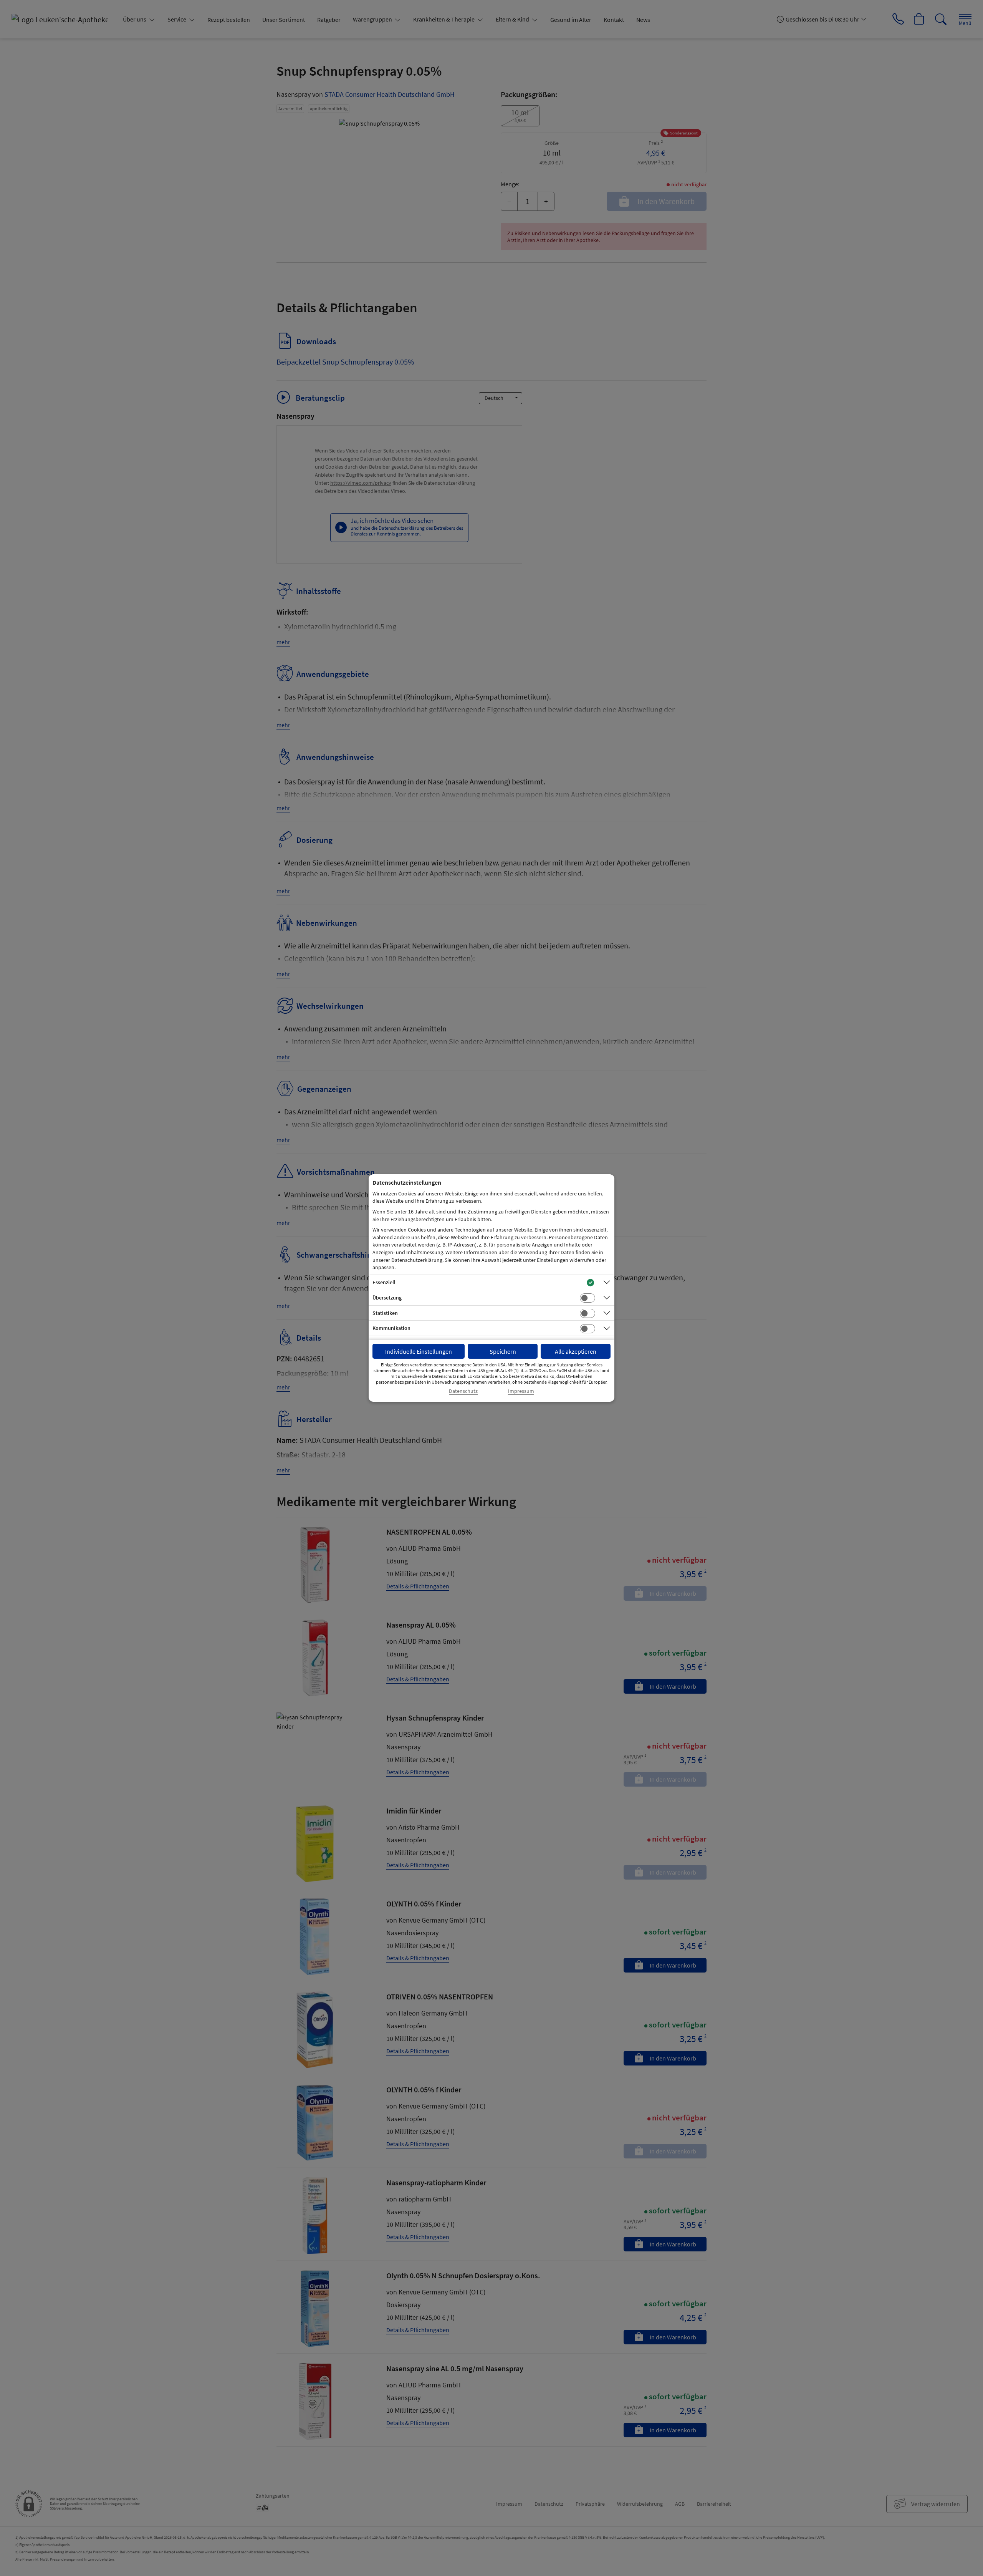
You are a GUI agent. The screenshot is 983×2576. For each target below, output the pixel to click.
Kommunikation (391, 1328)
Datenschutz (463, 1391)
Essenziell (384, 1282)
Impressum (521, 1391)
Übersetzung (387, 1298)
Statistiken (385, 1313)
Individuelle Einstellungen (419, 1351)
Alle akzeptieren (576, 1351)
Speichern (503, 1351)
